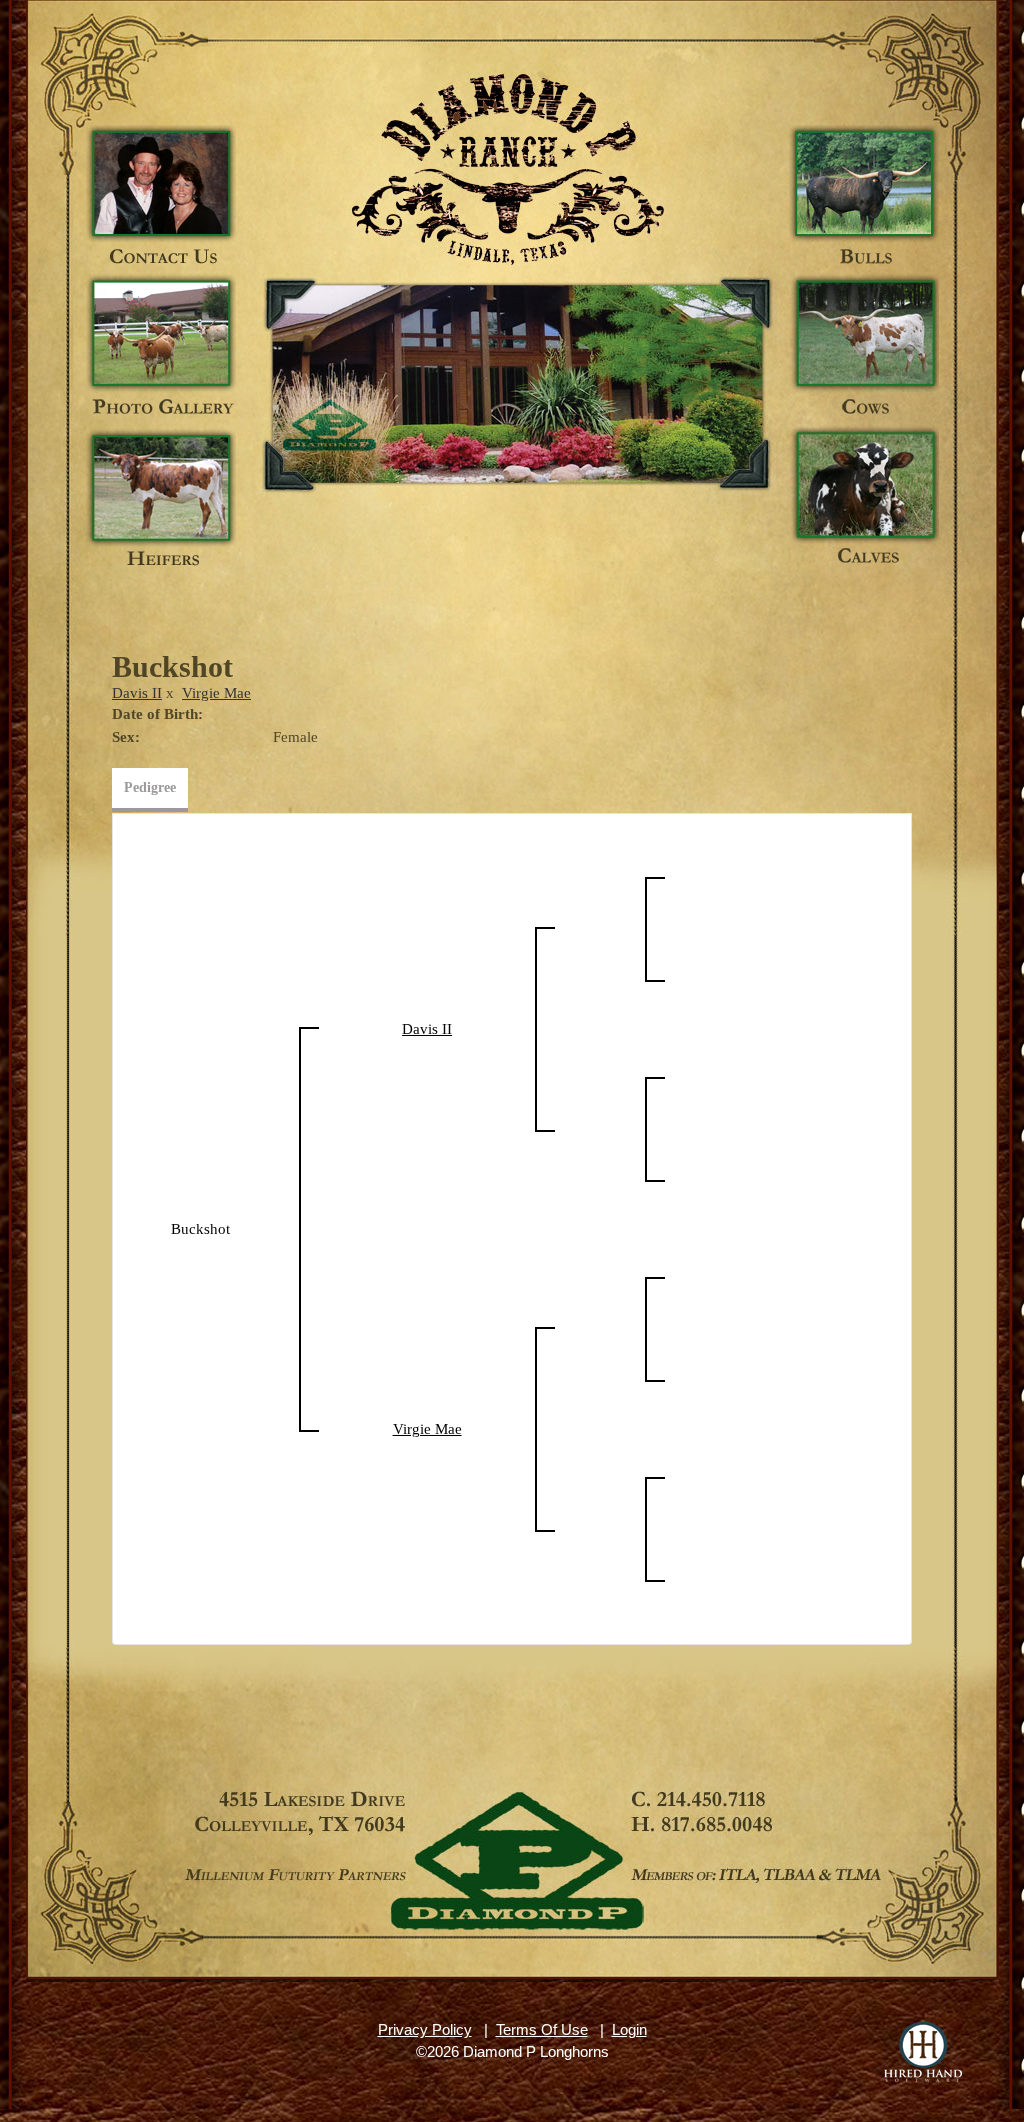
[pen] (161, 500)
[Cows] (864, 350)
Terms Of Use (542, 2029)
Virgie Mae (216, 693)
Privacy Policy (425, 2029)
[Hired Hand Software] (923, 2052)
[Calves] (864, 500)
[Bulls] (864, 200)
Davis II (137, 693)
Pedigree (150, 787)
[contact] (161, 200)
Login (629, 2029)
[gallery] (161, 350)
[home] (516, 380)
